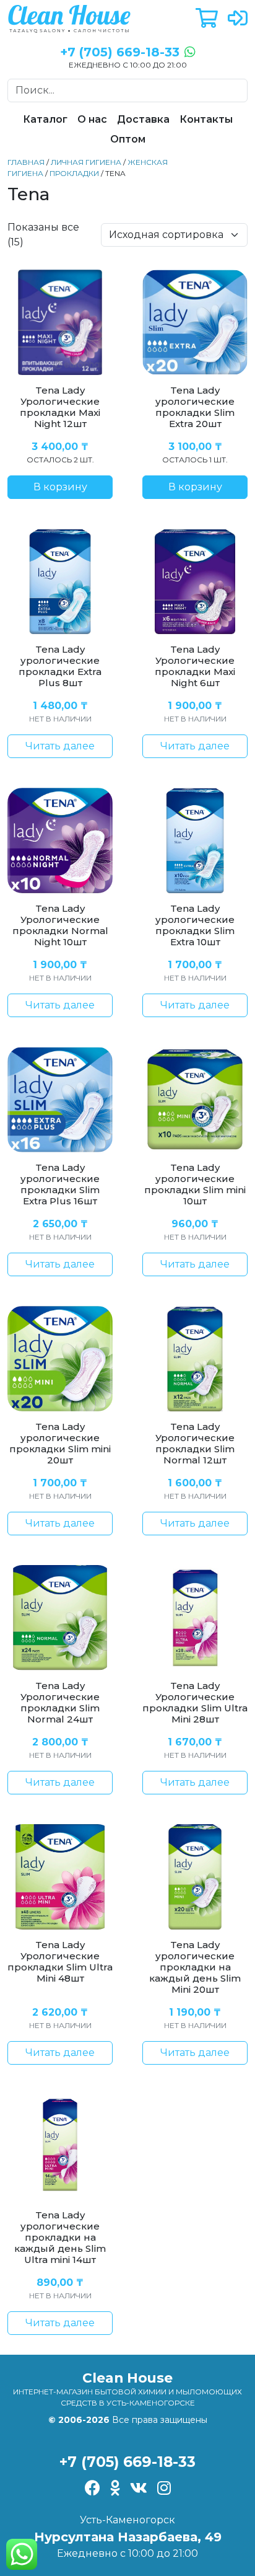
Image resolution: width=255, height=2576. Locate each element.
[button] (207, 19)
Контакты (206, 119)
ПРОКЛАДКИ (74, 173)
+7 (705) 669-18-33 (127, 2462)
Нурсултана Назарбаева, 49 (128, 2537)
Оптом (128, 139)
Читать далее (60, 746)
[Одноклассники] (115, 2489)
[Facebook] (93, 2489)
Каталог (45, 119)
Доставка (143, 119)
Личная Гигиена (86, 162)
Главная (26, 162)
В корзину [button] (60, 487)
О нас (92, 119)
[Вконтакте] (139, 2489)
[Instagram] (164, 2489)
